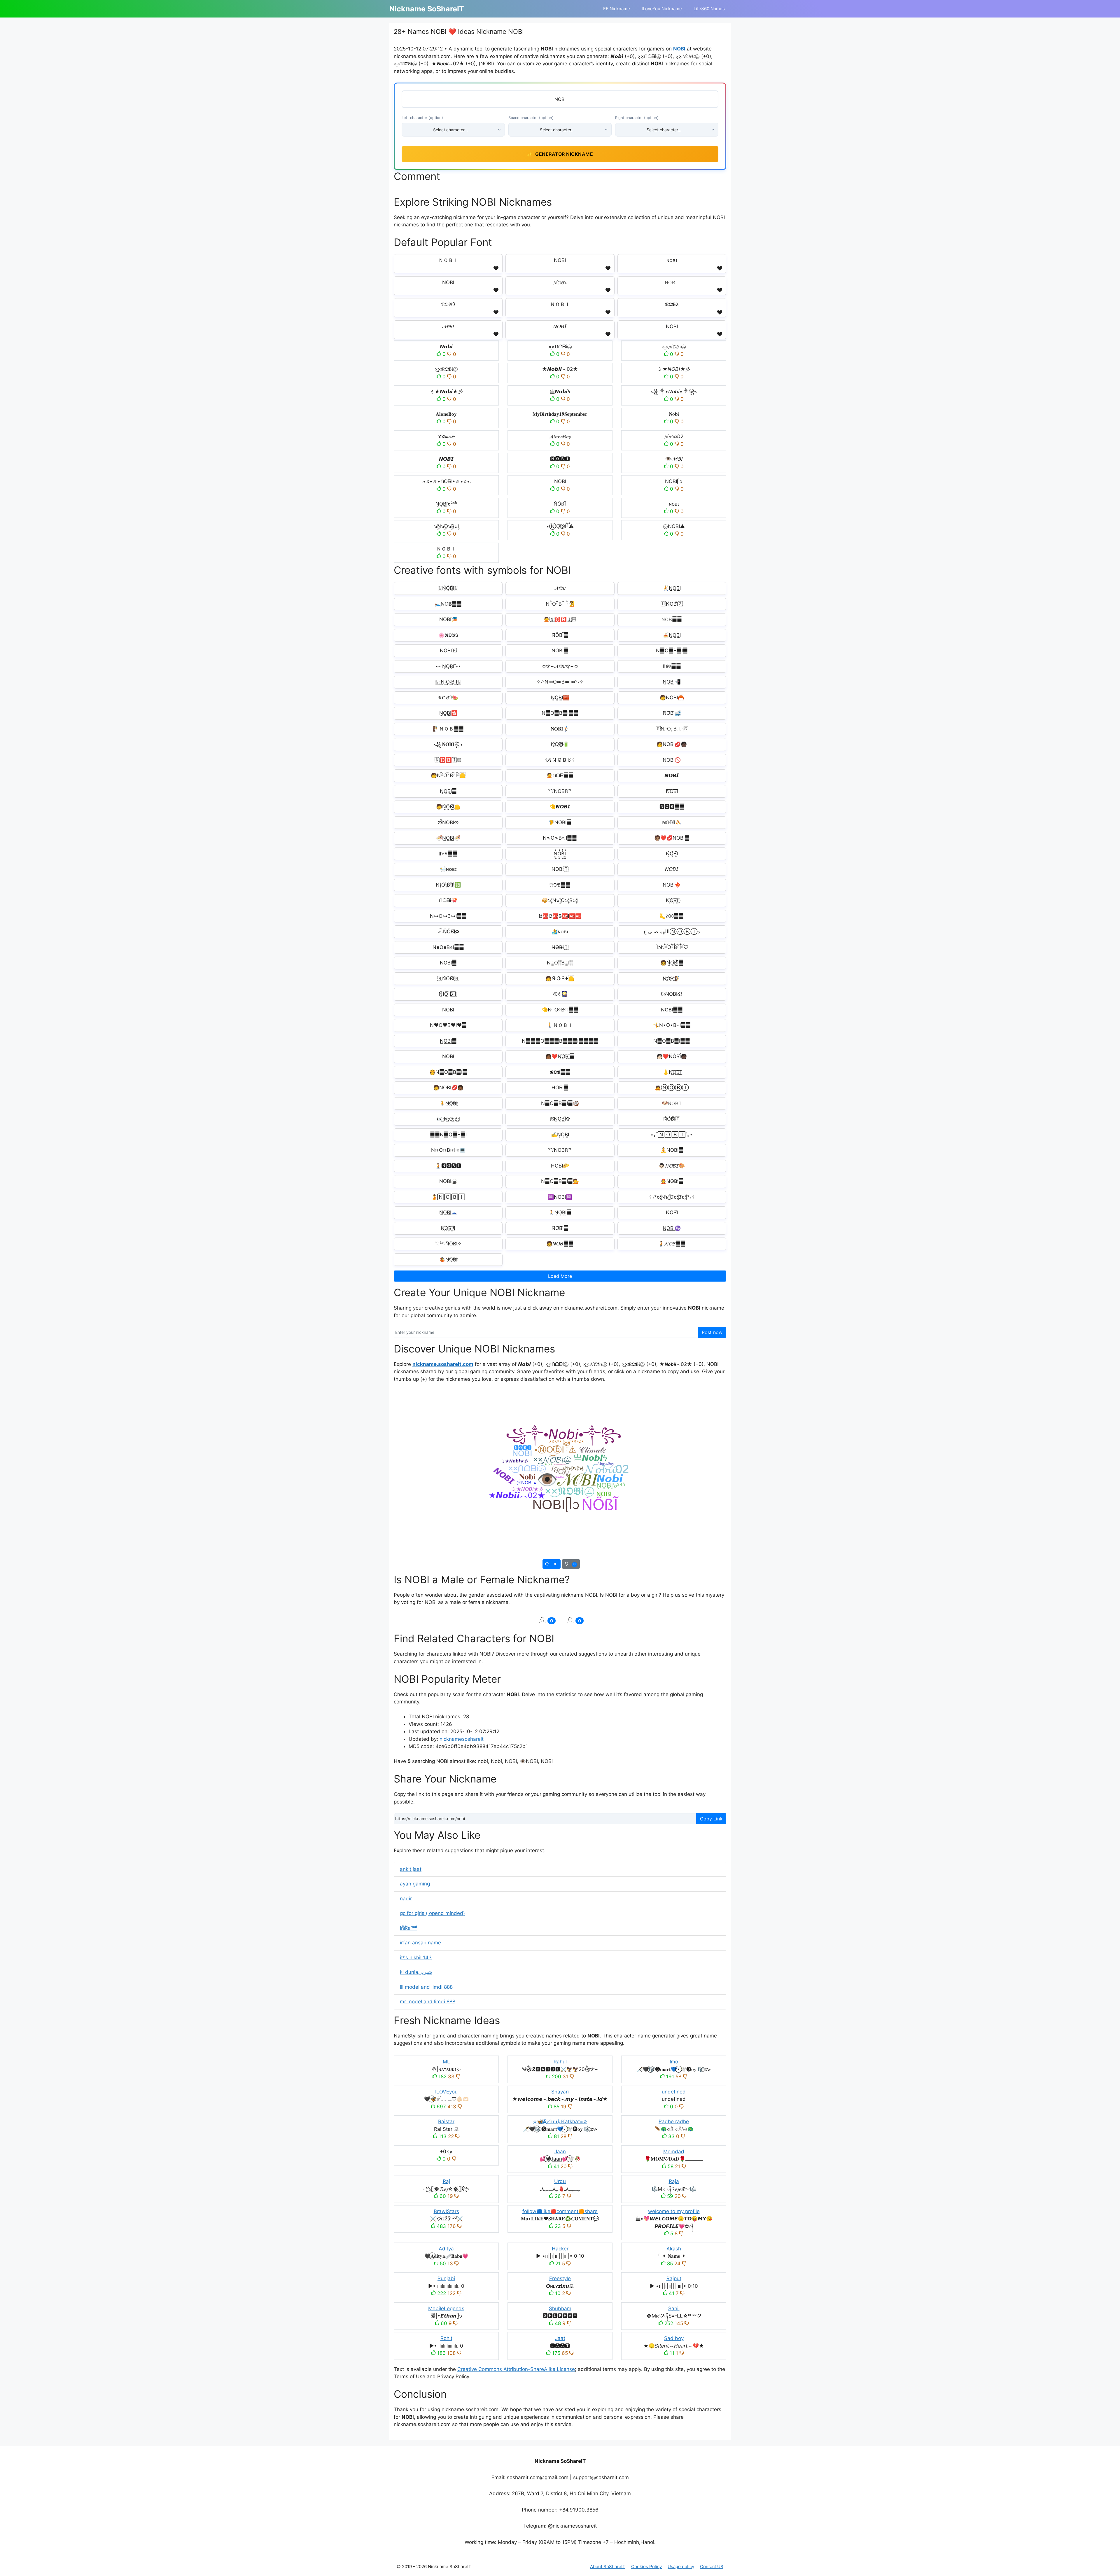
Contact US (712, 2567)
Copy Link (711, 1819)
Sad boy (674, 2338)
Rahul (560, 2062)
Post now (712, 1332)
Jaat (560, 2338)
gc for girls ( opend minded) (432, 1913)
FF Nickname (617, 9)
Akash (674, 2249)
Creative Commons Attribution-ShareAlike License (516, 2369)
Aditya (446, 2249)
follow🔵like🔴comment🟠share (560, 2211)
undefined (674, 2092)
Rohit (446, 2338)
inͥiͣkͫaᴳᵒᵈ (408, 1928)
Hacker (560, 2249)
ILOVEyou (446, 2092)
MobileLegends (446, 2308)
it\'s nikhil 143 (416, 1958)
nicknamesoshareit (462, 1739)
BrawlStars (446, 2211)
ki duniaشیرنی (416, 1972)
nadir (406, 1899)
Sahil (674, 2308)
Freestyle (560, 2278)
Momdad (674, 2152)
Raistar (446, 2121)
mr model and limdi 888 (428, 2002)
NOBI (679, 49)
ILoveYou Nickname (662, 9)
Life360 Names (709, 9)
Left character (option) (422, 118)
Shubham (560, 2308)
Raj (446, 2181)
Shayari (560, 2092)
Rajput (674, 2278)
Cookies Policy (646, 2567)
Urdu (560, 2181)
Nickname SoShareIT (427, 9)
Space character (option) (531, 118)
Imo (674, 2062)
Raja (674, 2181)
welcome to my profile (674, 2211)
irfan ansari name (420, 1943)
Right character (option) (637, 118)
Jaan (560, 2152)
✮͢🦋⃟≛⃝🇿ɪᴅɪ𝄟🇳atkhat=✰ (560, 2121)
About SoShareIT (608, 2567)
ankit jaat (411, 1869)
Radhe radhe (674, 2121)
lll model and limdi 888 (426, 1987)
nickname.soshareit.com (443, 1364)
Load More (560, 1276)
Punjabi (446, 2278)
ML (446, 2062)
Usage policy (681, 2567)
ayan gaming (415, 1884)
